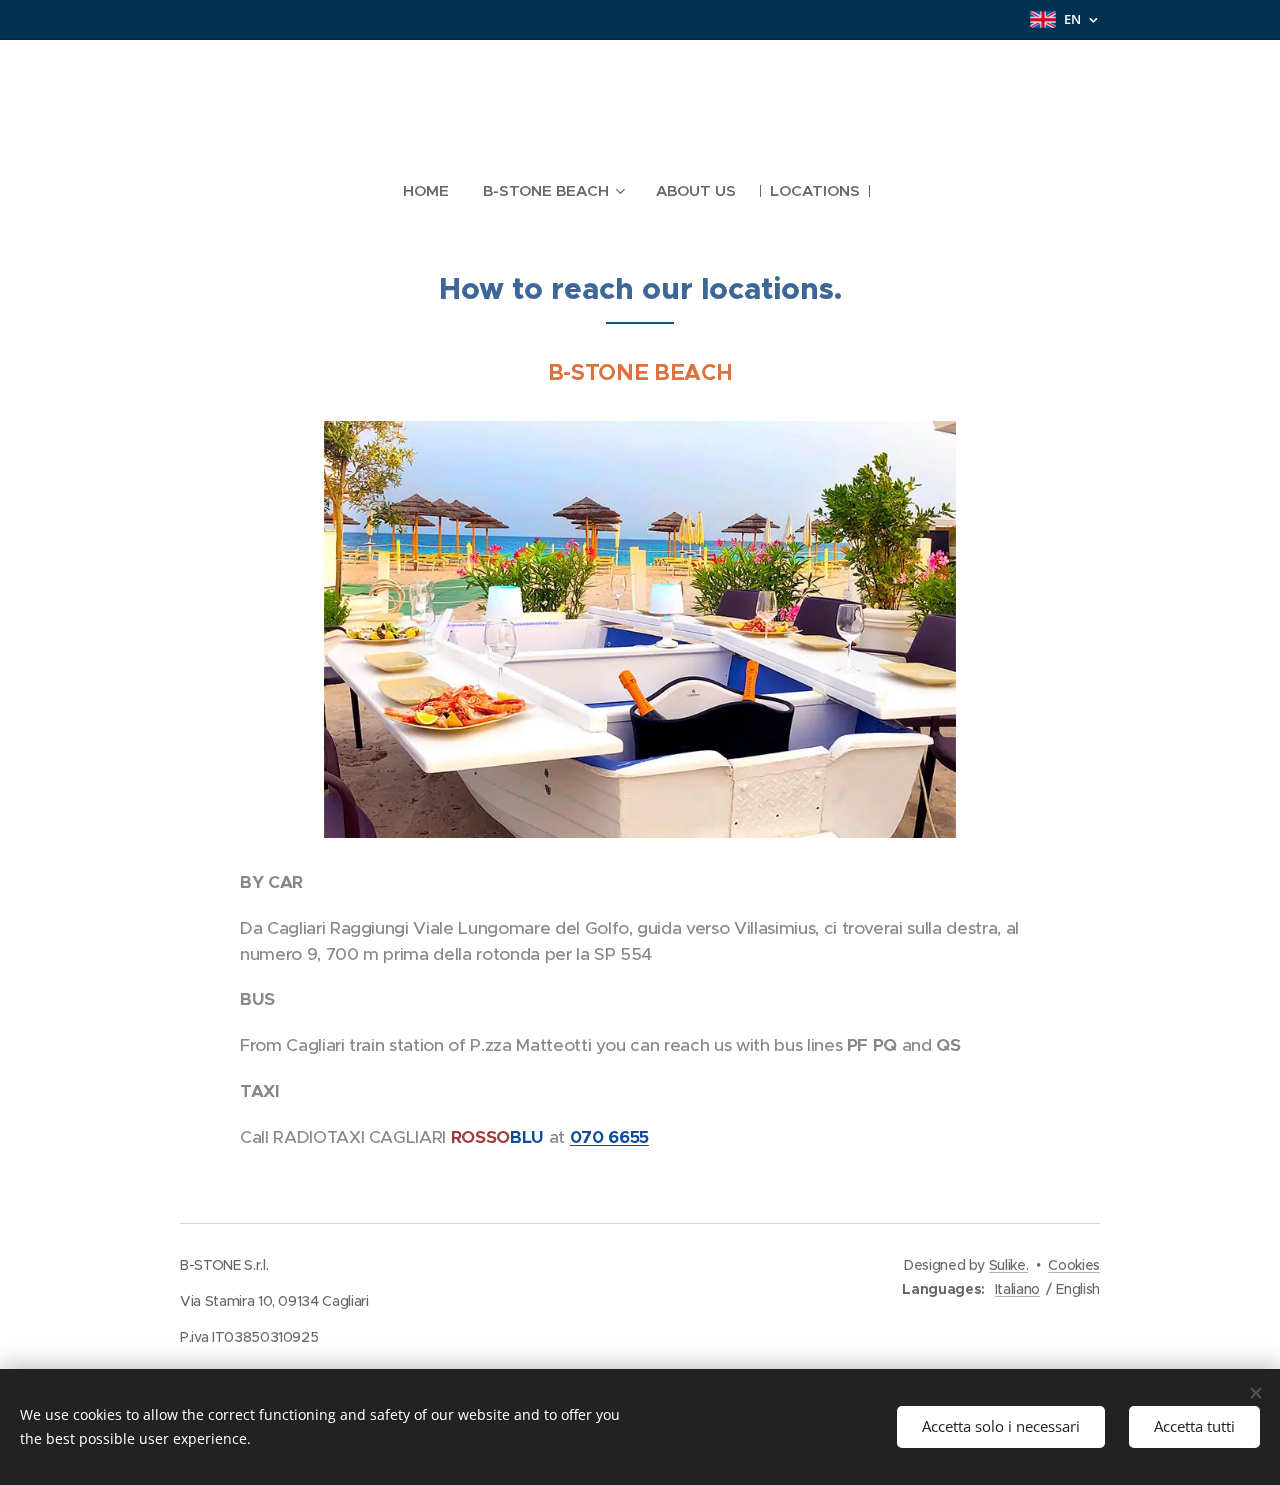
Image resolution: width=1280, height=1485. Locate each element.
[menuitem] (434, 191)
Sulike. (1009, 1265)
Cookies (1074, 1265)
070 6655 (609, 1137)
